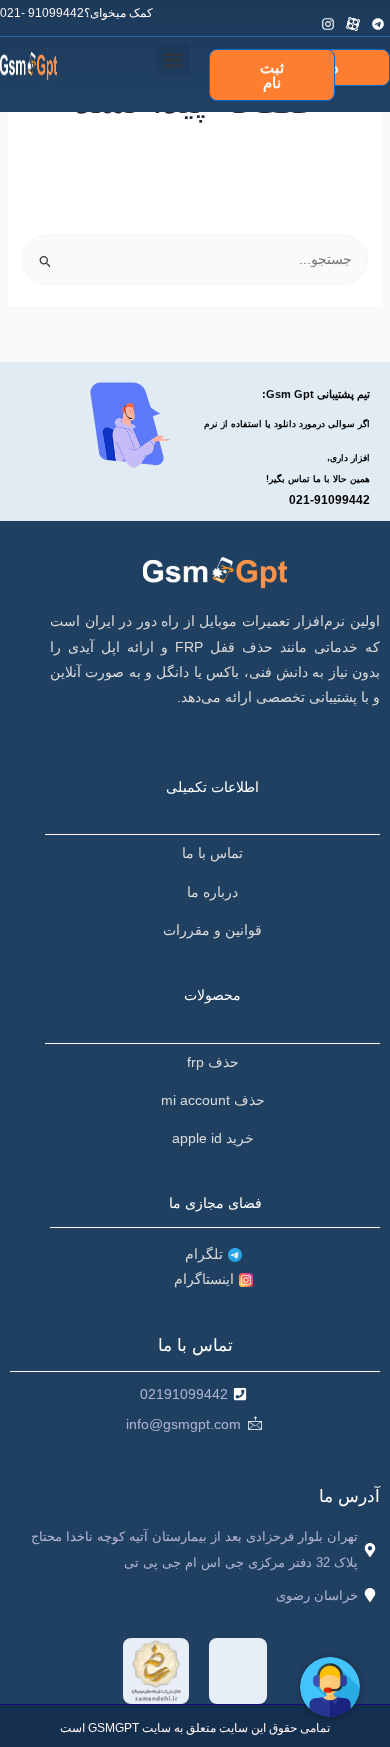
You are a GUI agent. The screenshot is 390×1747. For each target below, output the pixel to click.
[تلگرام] (379, 13)
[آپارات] (354, 13)
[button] (173, 59)
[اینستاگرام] (329, 13)
